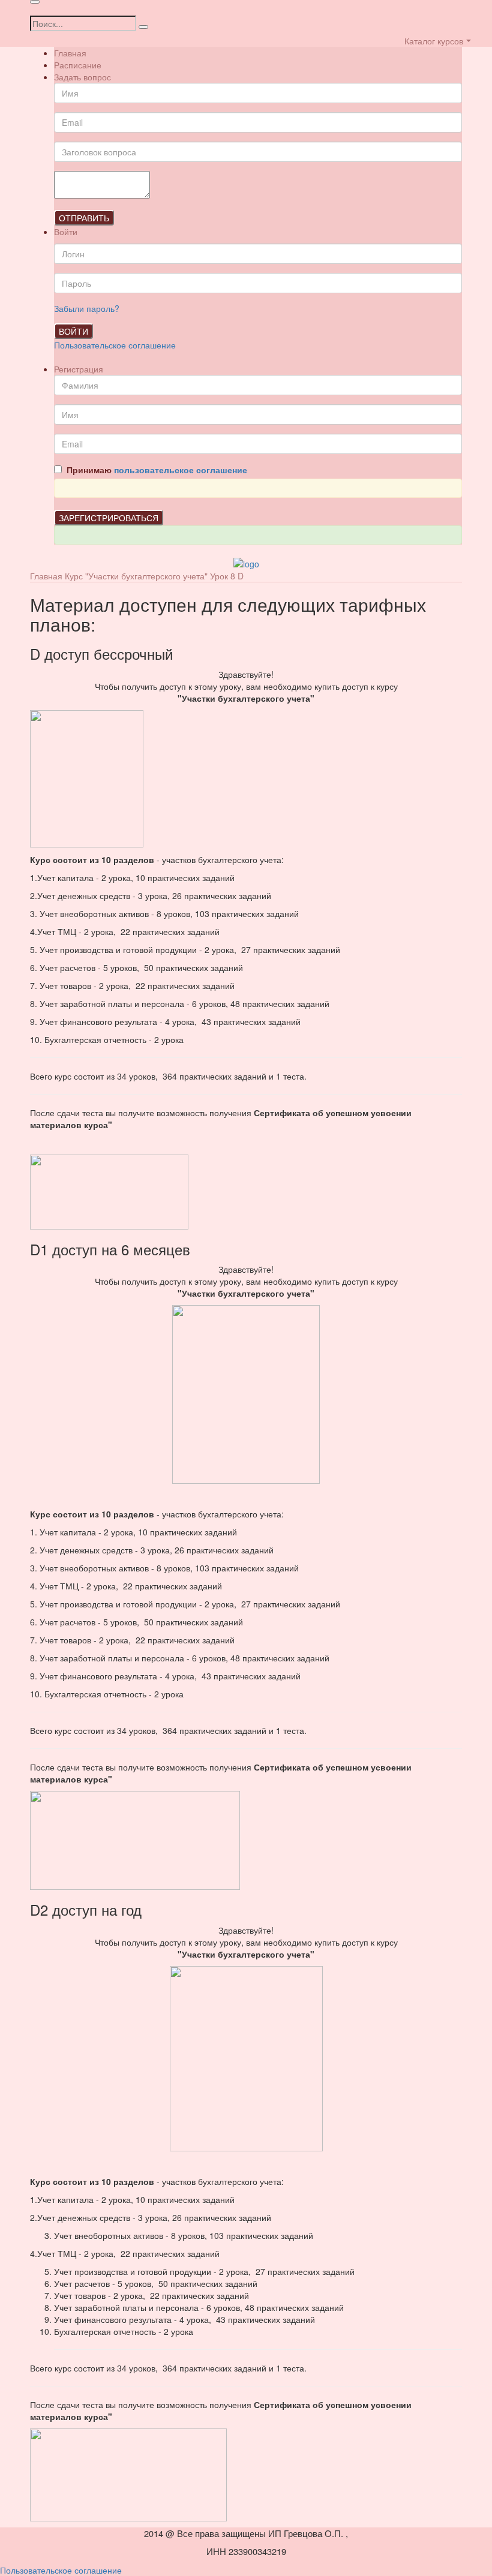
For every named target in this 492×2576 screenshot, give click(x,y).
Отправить (84, 218)
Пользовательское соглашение (115, 345)
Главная (70, 53)
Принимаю (154, 470)
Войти (73, 331)
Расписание (78, 65)
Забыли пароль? (87, 308)
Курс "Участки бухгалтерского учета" (137, 576)
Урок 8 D (227, 576)
